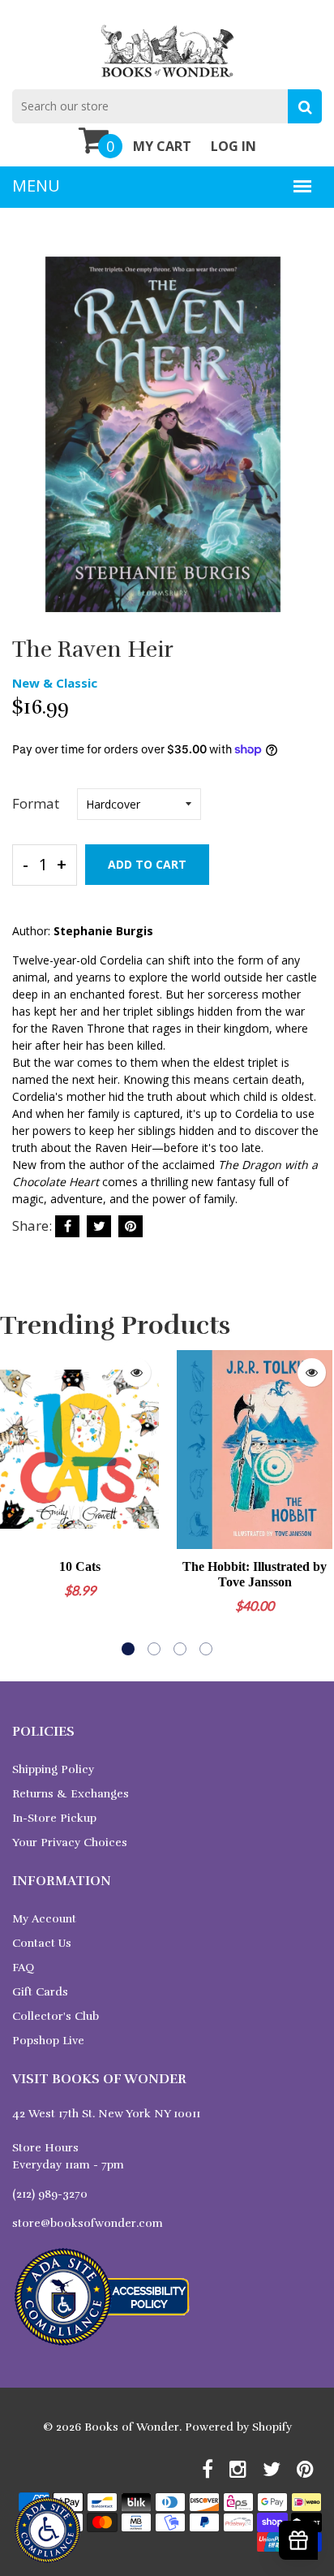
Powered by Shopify (238, 2427)
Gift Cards (40, 1992)
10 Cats (80, 1566)
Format (36, 803)
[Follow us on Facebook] (67, 1226)
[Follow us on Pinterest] (131, 1226)
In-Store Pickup (54, 1818)
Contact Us (42, 1943)
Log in (233, 146)
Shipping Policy (53, 1769)
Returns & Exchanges (71, 1794)
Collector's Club (56, 2016)
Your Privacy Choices (70, 1842)
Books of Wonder (132, 2427)
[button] (128, 1649)
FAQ (23, 1968)
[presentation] (16, 1503)
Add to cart (147, 864)
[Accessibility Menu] (47, 2530)
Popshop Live (48, 2041)
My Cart (162, 146)
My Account (44, 1919)
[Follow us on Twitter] (99, 1226)
